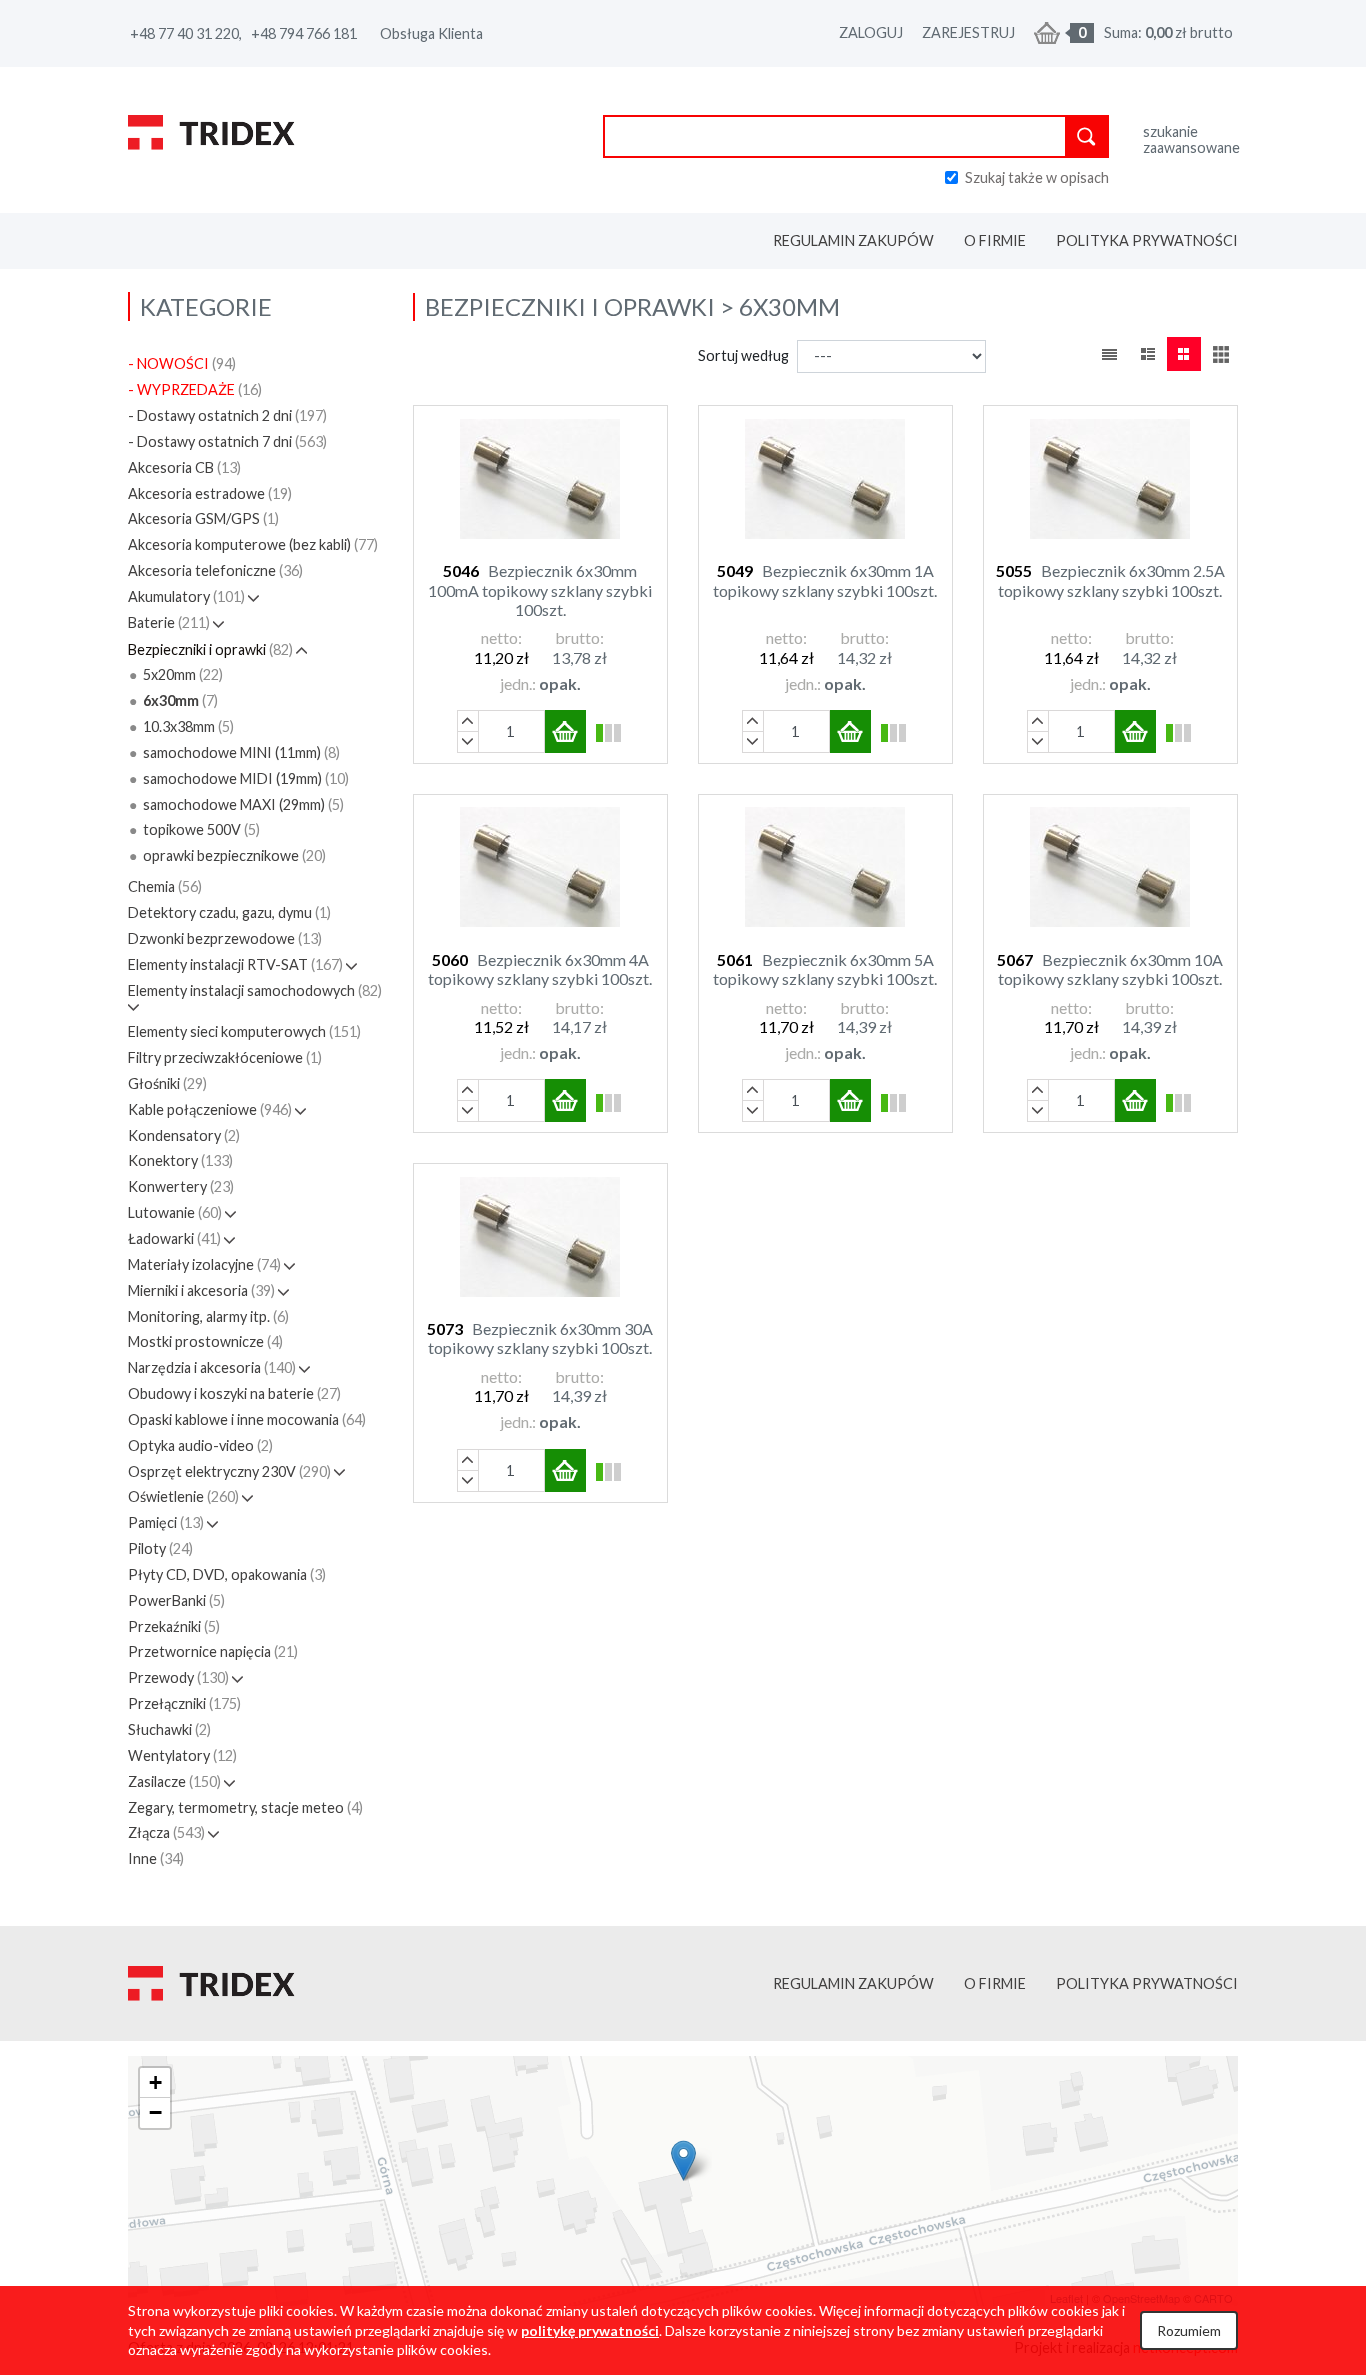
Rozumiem (1189, 2330)
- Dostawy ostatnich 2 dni (227, 415)
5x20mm (183, 674)
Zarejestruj (968, 32)
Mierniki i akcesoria (201, 1290)
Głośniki (167, 1083)
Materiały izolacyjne (204, 1264)
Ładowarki (174, 1238)
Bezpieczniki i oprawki (210, 649)
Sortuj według (743, 355)
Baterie (169, 622)
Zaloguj (871, 32)
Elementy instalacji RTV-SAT (235, 964)
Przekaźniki (174, 1626)
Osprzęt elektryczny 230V (229, 1471)
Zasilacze (174, 1781)
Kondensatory (184, 1135)
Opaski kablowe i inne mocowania (247, 1419)
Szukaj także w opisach (1037, 177)
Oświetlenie (183, 1496)
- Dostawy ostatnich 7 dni (227, 441)
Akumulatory (186, 596)
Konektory (180, 1160)
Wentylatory (182, 1755)
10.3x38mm (188, 726)
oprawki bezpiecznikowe (234, 855)
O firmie (995, 240)
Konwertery (181, 1186)
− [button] (155, 2112)
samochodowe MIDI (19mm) (246, 778)
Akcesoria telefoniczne (215, 570)
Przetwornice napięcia (213, 1651)
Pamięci (166, 1522)
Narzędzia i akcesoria (212, 1367)
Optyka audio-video (200, 1445)
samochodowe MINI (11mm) (241, 752)
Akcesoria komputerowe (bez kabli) (253, 544)
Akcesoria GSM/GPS (203, 518)
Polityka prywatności (1147, 240)
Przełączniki (184, 1703)
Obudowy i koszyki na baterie (234, 1393)
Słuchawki (169, 1729)
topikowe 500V (201, 829)
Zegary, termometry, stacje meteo (245, 1807)
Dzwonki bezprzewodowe (225, 938)
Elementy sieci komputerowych (244, 1031)
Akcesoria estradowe (210, 493)
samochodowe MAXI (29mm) (243, 804)
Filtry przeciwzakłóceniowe (225, 1057)
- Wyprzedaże (195, 389)
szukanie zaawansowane (1190, 139)
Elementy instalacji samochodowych (255, 990)
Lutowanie (175, 1212)
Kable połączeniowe (210, 1109)
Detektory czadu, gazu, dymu (229, 912)
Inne (156, 1858)
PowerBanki (176, 1600)
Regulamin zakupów (853, 240)
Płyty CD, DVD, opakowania (227, 1574)
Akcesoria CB (184, 467)
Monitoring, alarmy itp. (208, 1316)
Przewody (178, 1677)
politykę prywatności (590, 2330)
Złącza (166, 1832)
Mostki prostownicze (205, 1341)
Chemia (165, 886)
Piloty (160, 1548)
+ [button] (155, 2082)
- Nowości (182, 363)
